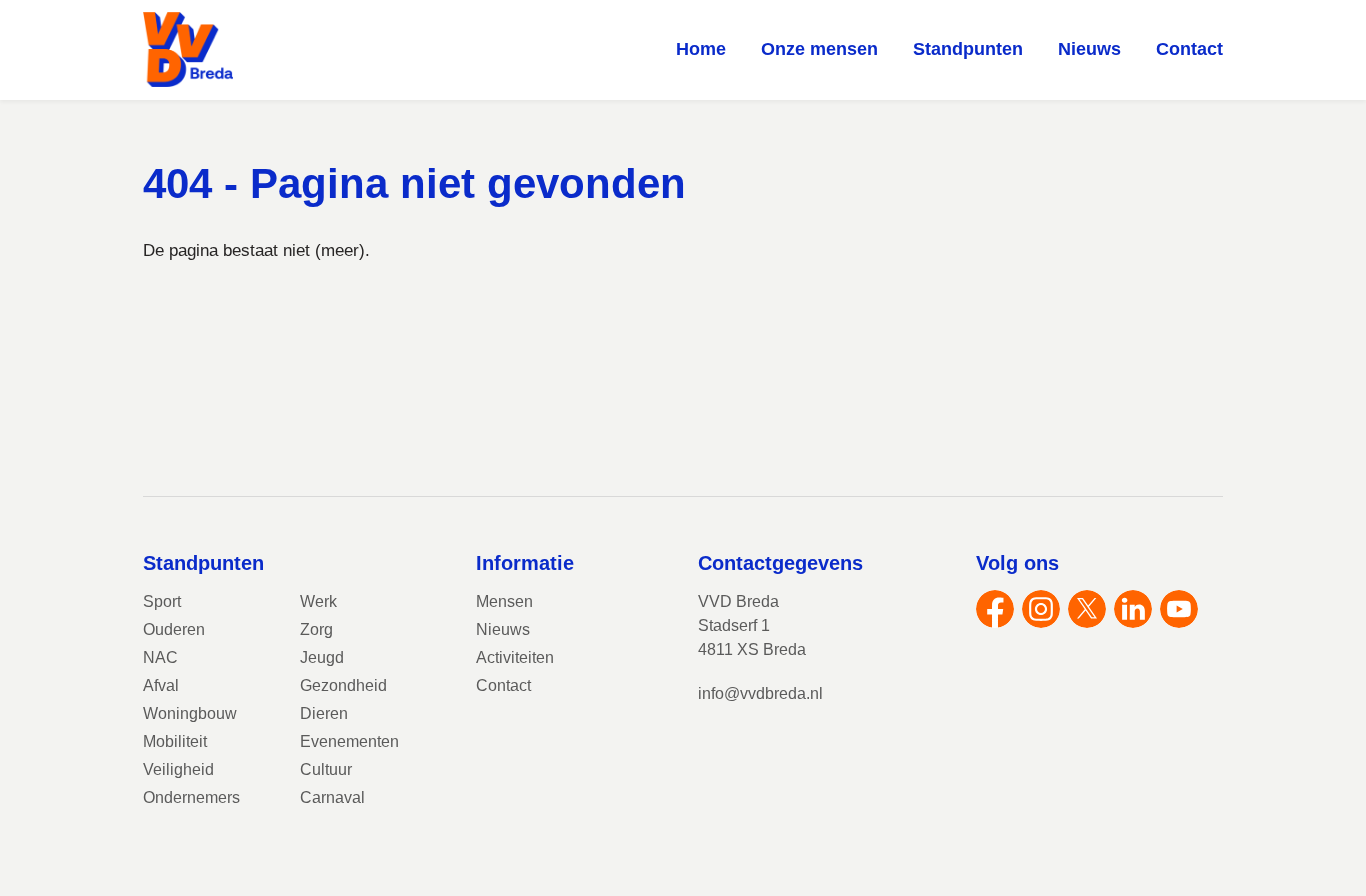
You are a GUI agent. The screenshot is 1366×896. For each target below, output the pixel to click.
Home (701, 49)
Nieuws (1089, 49)
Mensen (504, 601)
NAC (160, 657)
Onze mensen (819, 49)
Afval (161, 685)
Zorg (316, 629)
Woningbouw (190, 713)
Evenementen (349, 741)
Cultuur (326, 769)
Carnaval (332, 797)
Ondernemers (191, 797)
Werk (318, 601)
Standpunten (968, 49)
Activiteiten (515, 657)
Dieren (324, 713)
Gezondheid (343, 685)
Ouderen (174, 629)
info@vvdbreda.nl (760, 693)
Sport (162, 601)
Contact (1189, 49)
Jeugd (322, 657)
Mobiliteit (175, 741)
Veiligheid (178, 769)
